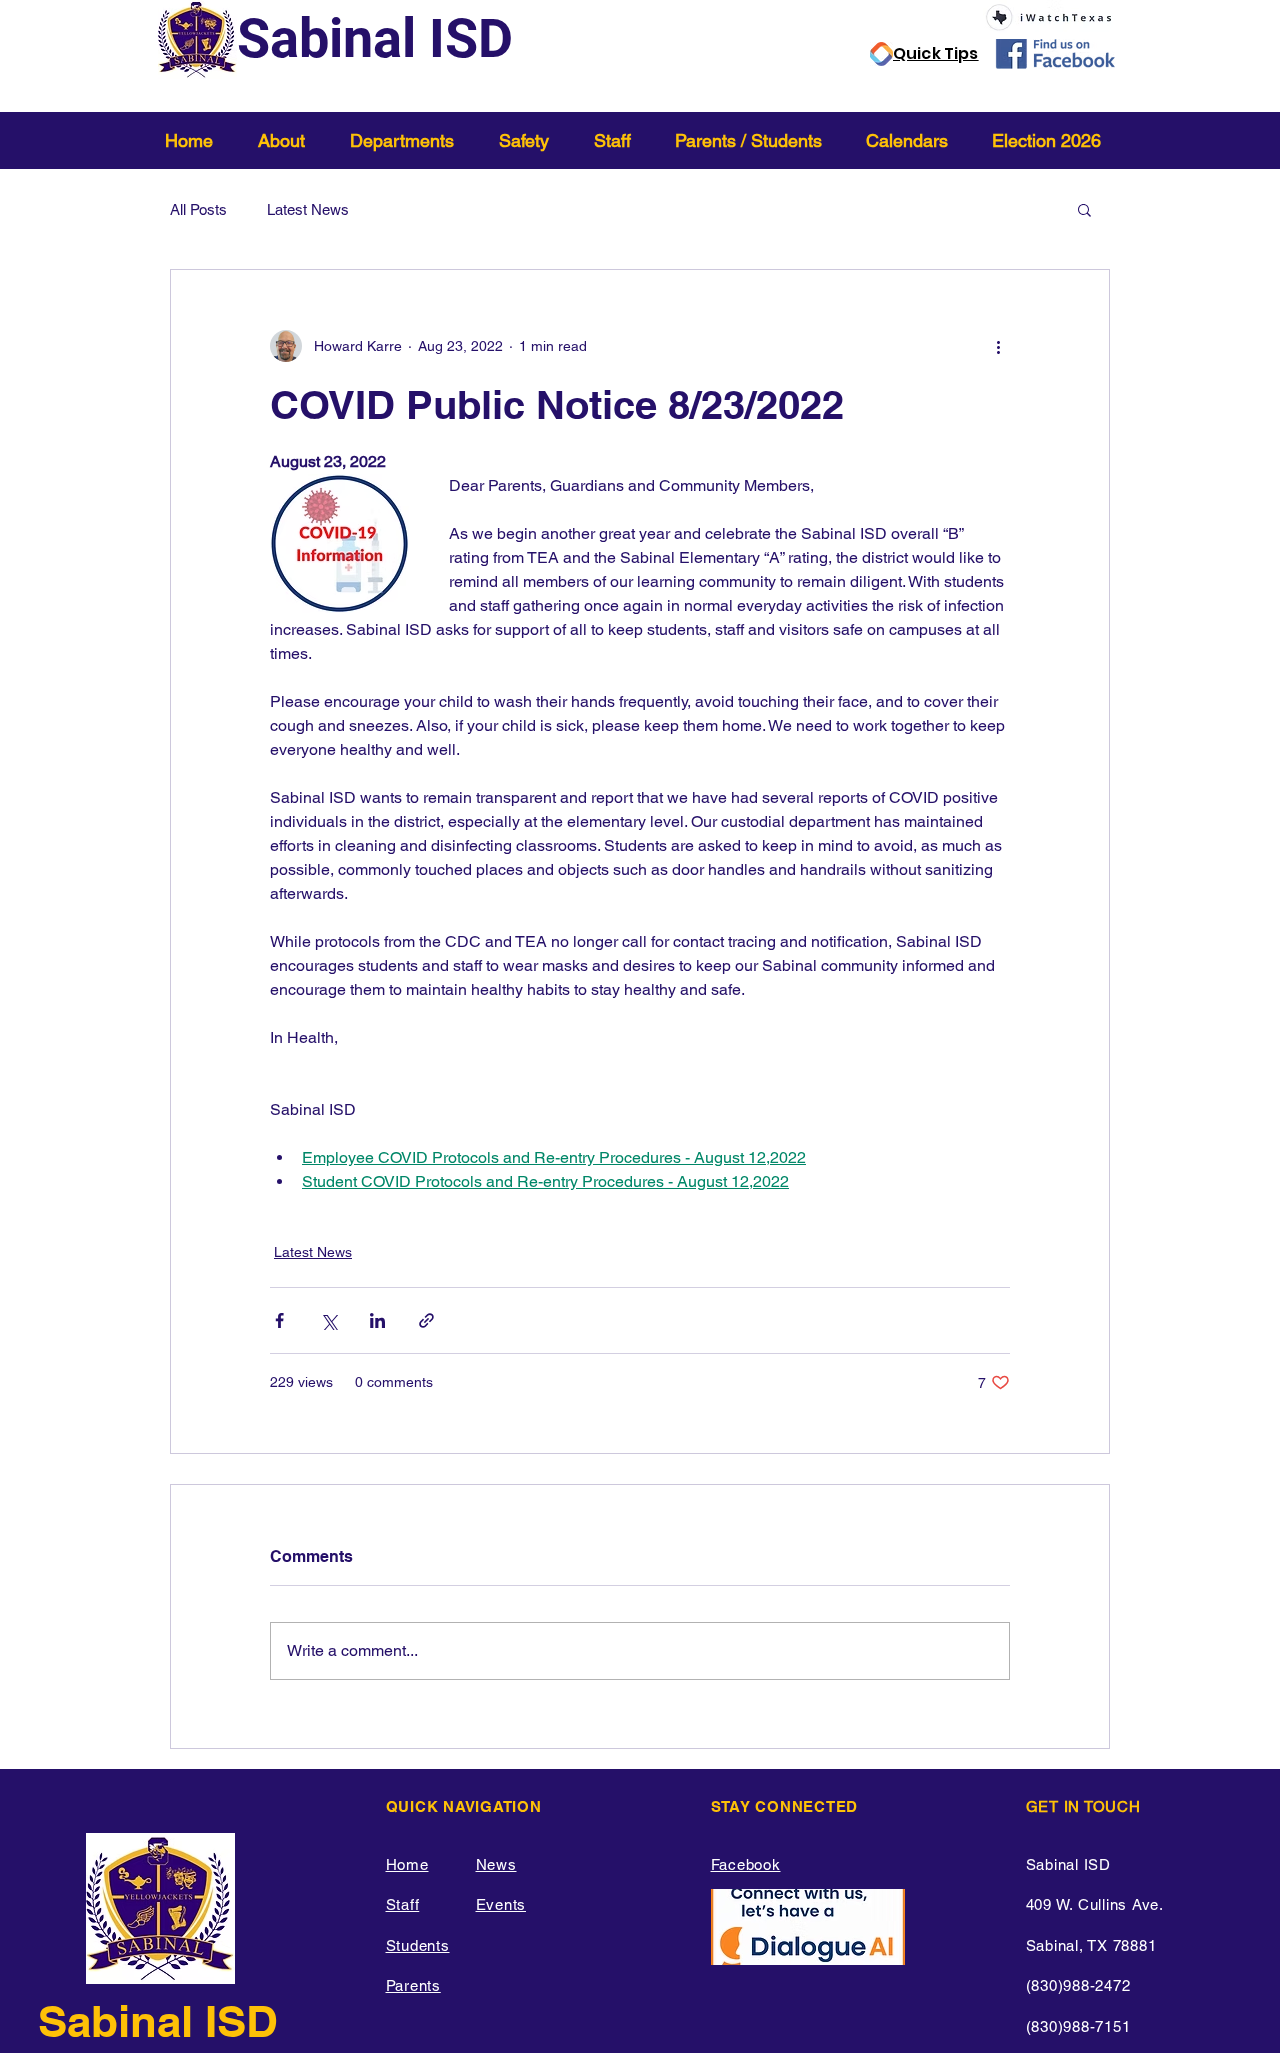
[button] (289, 140)
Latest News (308, 209)
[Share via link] (426, 1320)
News (496, 1864)
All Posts (198, 209)
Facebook (746, 1864)
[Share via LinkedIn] (377, 1320)
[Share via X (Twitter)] (328, 1320)
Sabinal (121, 2021)
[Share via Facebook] (279, 1320)
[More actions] (998, 346)
